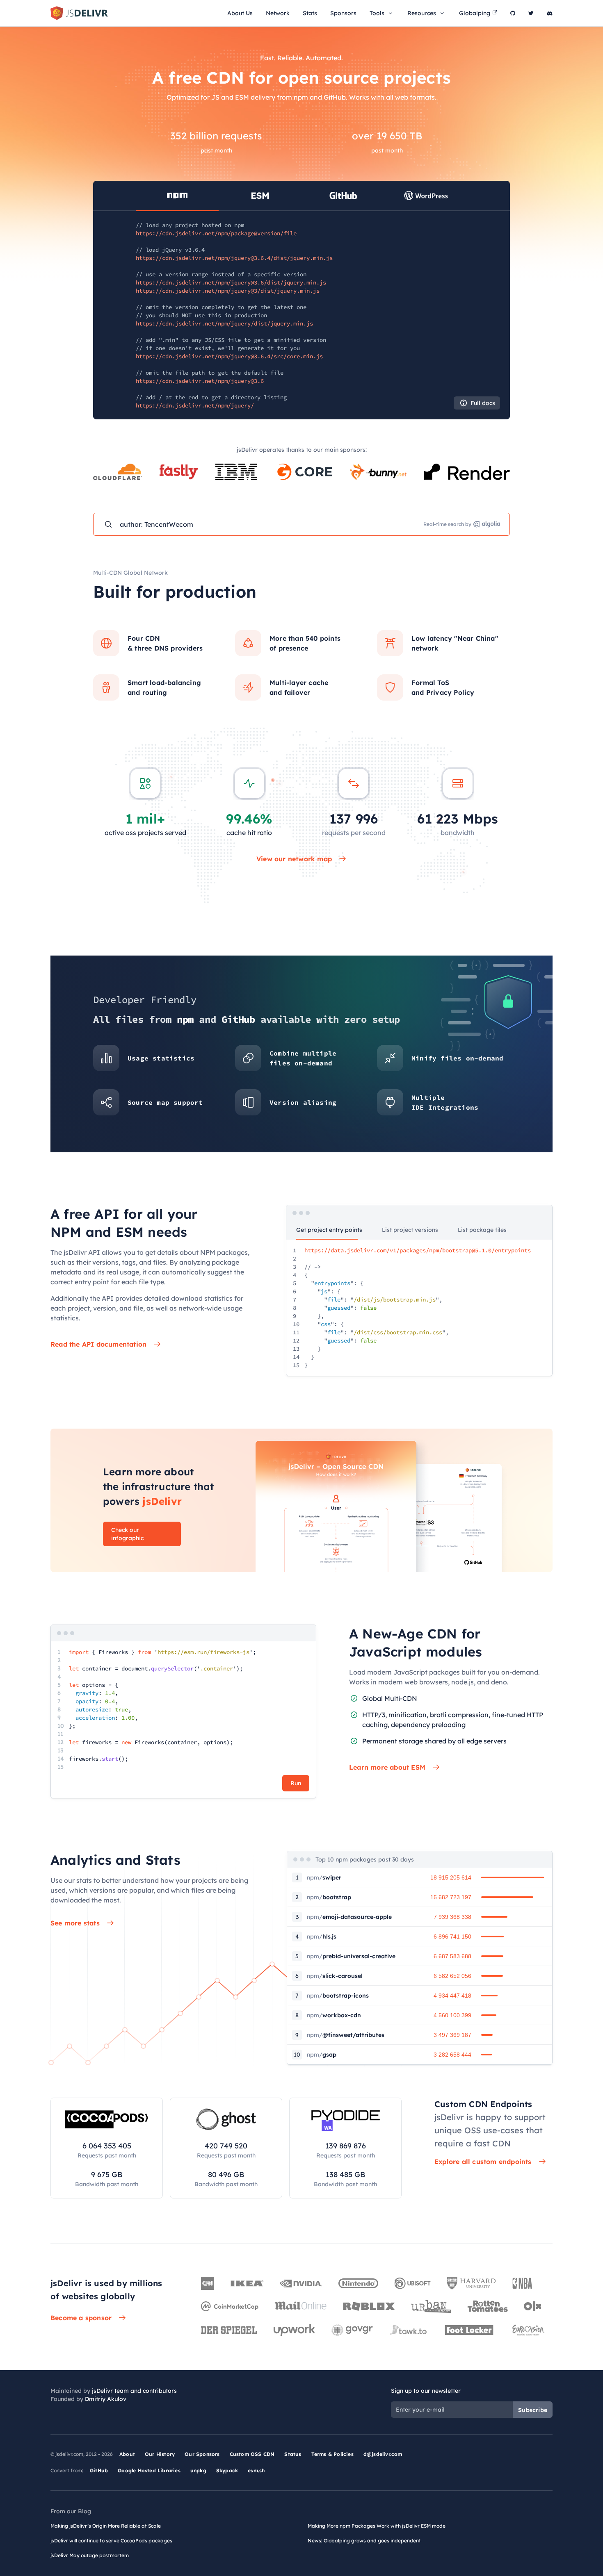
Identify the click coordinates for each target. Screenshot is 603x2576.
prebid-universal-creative (351, 1956)
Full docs (483, 403)
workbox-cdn (334, 2015)
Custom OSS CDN (252, 2454)
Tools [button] (377, 13)
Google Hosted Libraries (149, 2470)
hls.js (322, 1937)
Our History (160, 2454)
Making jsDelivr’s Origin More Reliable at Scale (106, 2526)
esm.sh (256, 2470)
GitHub (99, 2470)
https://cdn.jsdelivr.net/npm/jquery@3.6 (200, 381)
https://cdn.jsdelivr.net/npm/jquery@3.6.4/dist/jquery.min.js (234, 258)
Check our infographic (127, 1534)
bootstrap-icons (338, 1996)
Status (293, 2454)
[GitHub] (513, 13)
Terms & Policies (332, 2454)
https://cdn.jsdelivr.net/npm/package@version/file (216, 233)
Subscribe (533, 2410)
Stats (310, 13)
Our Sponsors (202, 2454)
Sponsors (343, 13)
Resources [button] (422, 13)
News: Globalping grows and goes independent (364, 2541)
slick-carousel (335, 1976)
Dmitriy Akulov (106, 2399)
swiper (324, 1877)
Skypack (227, 2470)
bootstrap (329, 1897)
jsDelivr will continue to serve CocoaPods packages (111, 2541)
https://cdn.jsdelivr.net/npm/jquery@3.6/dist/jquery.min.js (231, 282)
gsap (322, 2055)
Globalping (475, 13)
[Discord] (550, 13)
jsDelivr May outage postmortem (90, 2555)
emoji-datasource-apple (349, 1917)
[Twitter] (531, 13)
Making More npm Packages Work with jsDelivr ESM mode (377, 2526)
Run (296, 1783)
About (127, 2454)
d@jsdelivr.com (383, 2454)
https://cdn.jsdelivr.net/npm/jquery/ (195, 405)
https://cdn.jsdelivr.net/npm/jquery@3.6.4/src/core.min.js (229, 356)
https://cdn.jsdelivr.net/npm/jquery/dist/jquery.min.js (224, 323)
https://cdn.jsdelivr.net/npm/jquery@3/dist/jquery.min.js (228, 291)
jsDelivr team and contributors (134, 2391)
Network (278, 13)
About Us (240, 13)
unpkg (198, 2470)
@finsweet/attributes (346, 2035)
